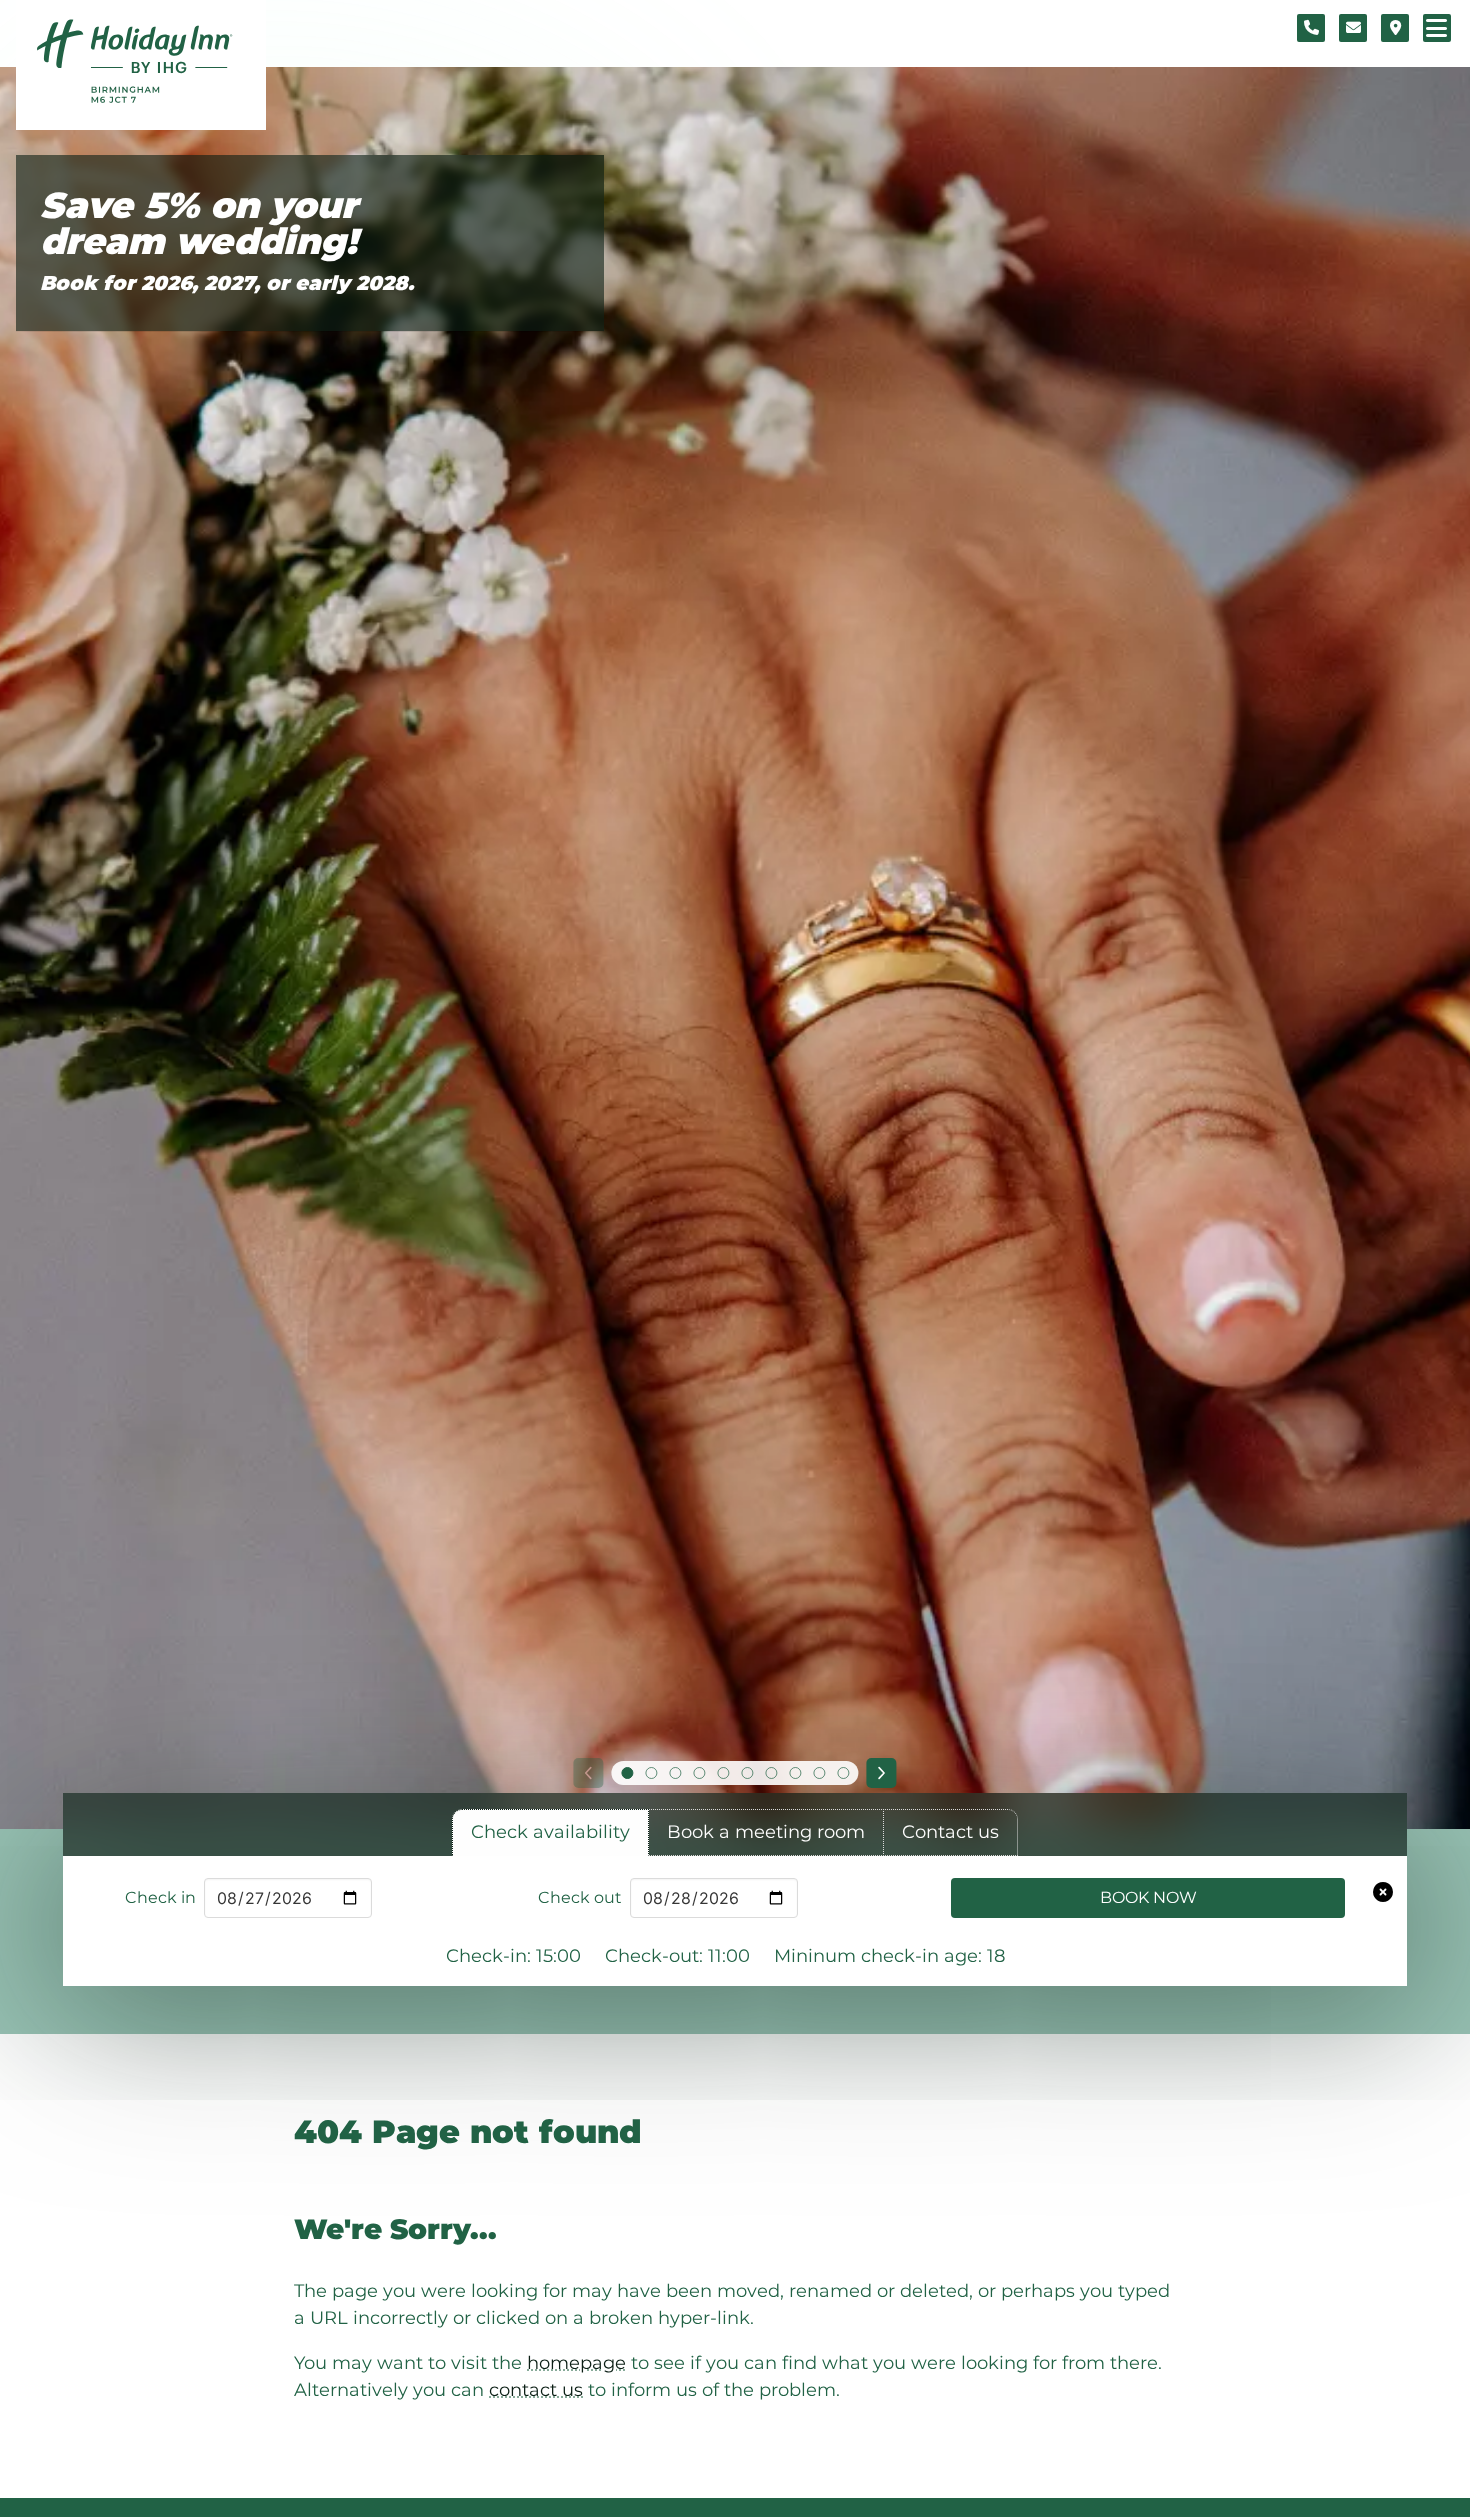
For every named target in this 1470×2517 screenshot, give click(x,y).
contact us (536, 2390)
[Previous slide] (588, 1773)
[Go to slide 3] (675, 1773)
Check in (160, 1897)
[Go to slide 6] (747, 1773)
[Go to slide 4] (699, 1773)
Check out (580, 1897)
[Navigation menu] (1437, 28)
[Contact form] (1353, 28)
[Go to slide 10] (843, 1773)
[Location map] (1395, 28)
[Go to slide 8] (795, 1773)
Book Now (1148, 1897)
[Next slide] (882, 1773)
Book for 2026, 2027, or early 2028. (227, 283)
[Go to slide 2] (651, 1773)
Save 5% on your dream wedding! (198, 223)
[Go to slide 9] (819, 1773)
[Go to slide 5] (723, 1773)
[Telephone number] (1311, 28)
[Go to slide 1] (627, 1773)
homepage (576, 2363)
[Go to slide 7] (771, 1773)
